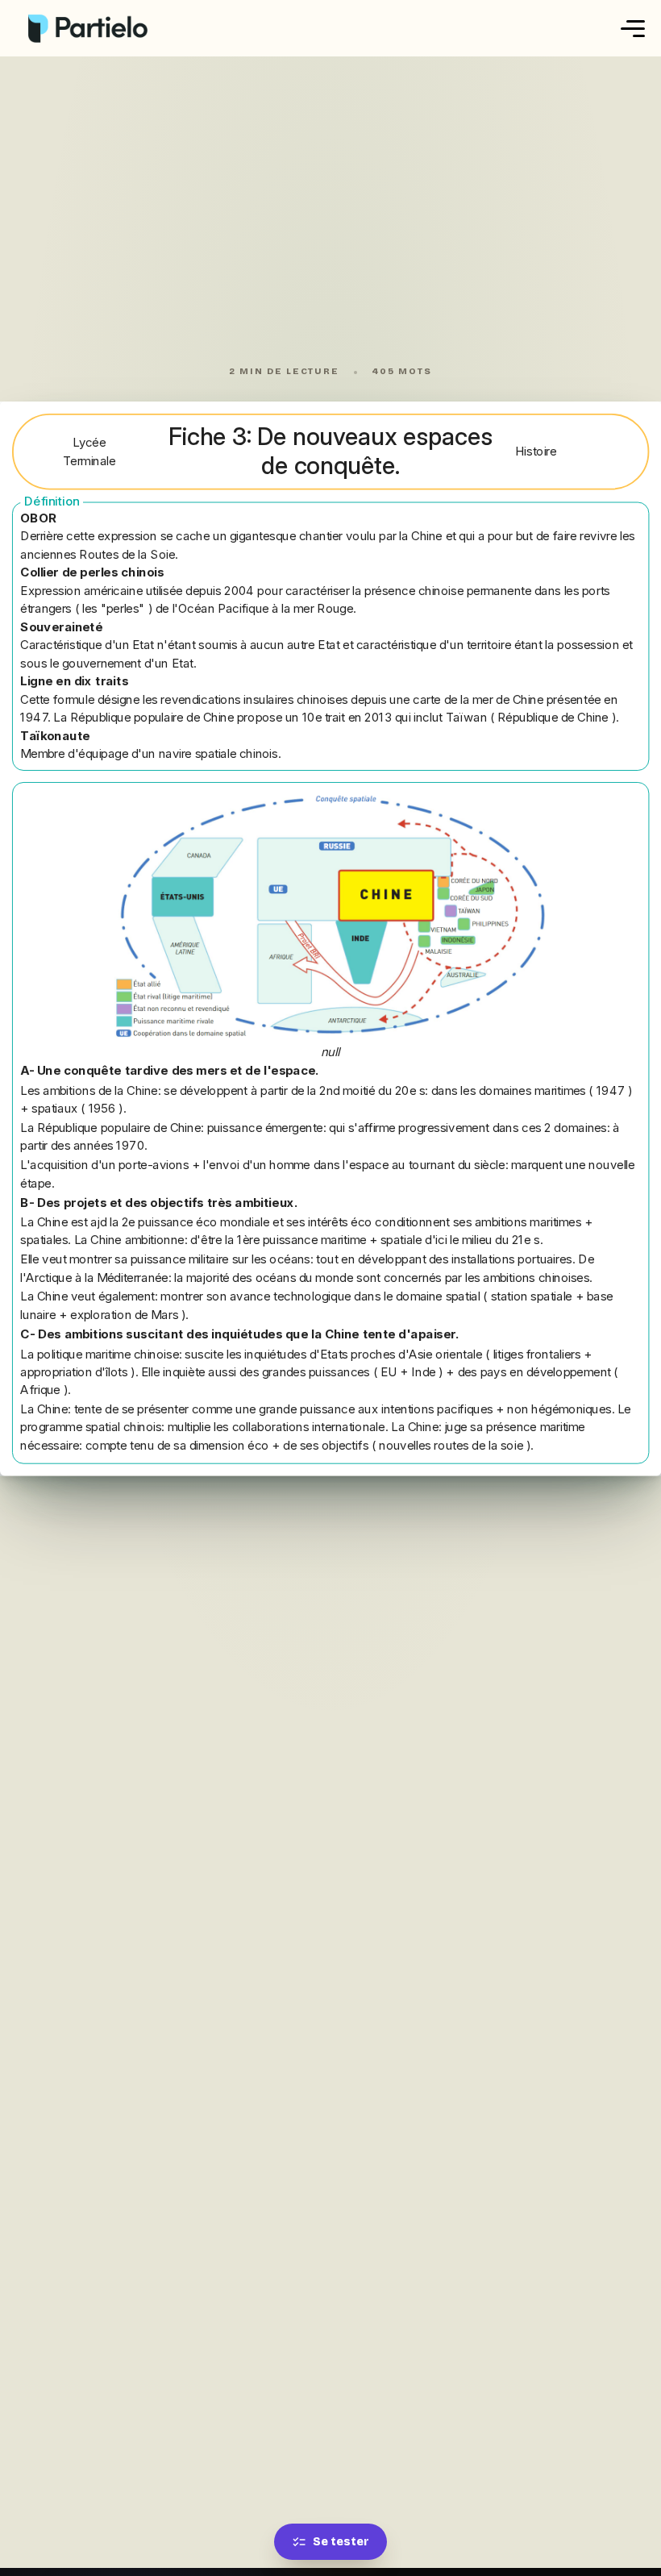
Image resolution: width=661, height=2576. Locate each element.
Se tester (341, 2542)
